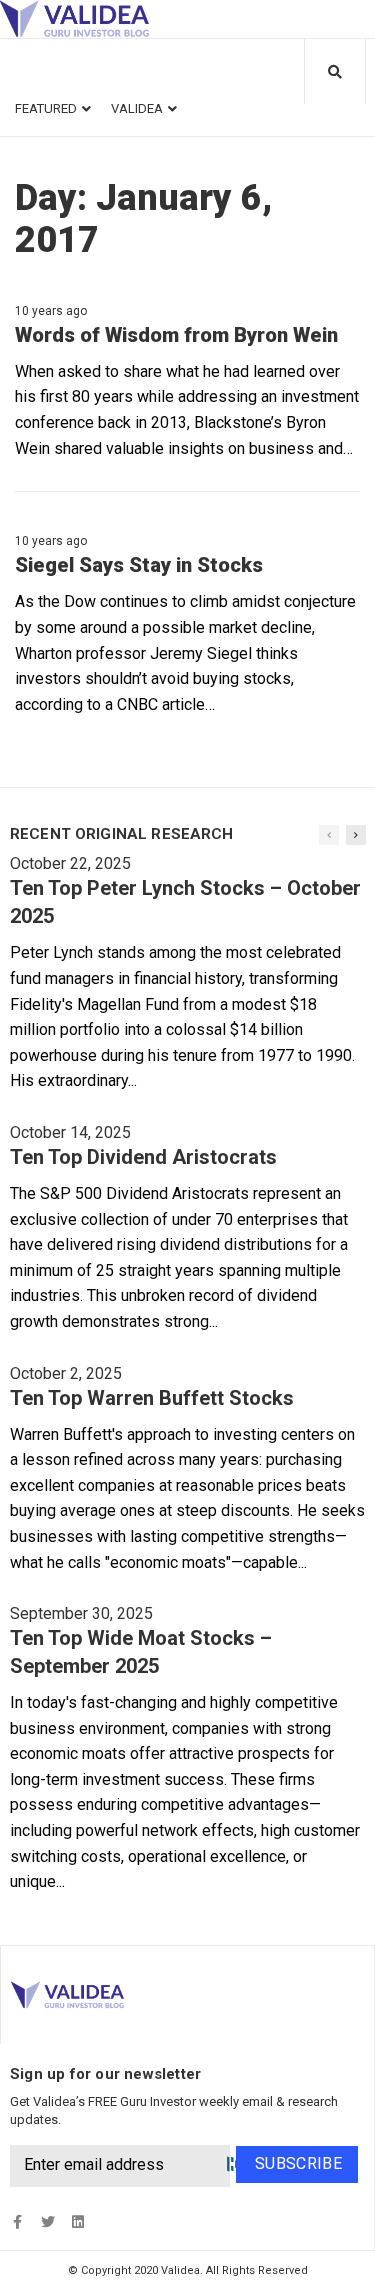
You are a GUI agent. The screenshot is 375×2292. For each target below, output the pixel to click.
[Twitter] (47, 2222)
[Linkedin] (77, 2222)
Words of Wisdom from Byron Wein (176, 335)
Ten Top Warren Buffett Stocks (152, 1398)
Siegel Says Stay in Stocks (139, 565)
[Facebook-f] (17, 2222)
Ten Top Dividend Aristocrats (143, 1157)
